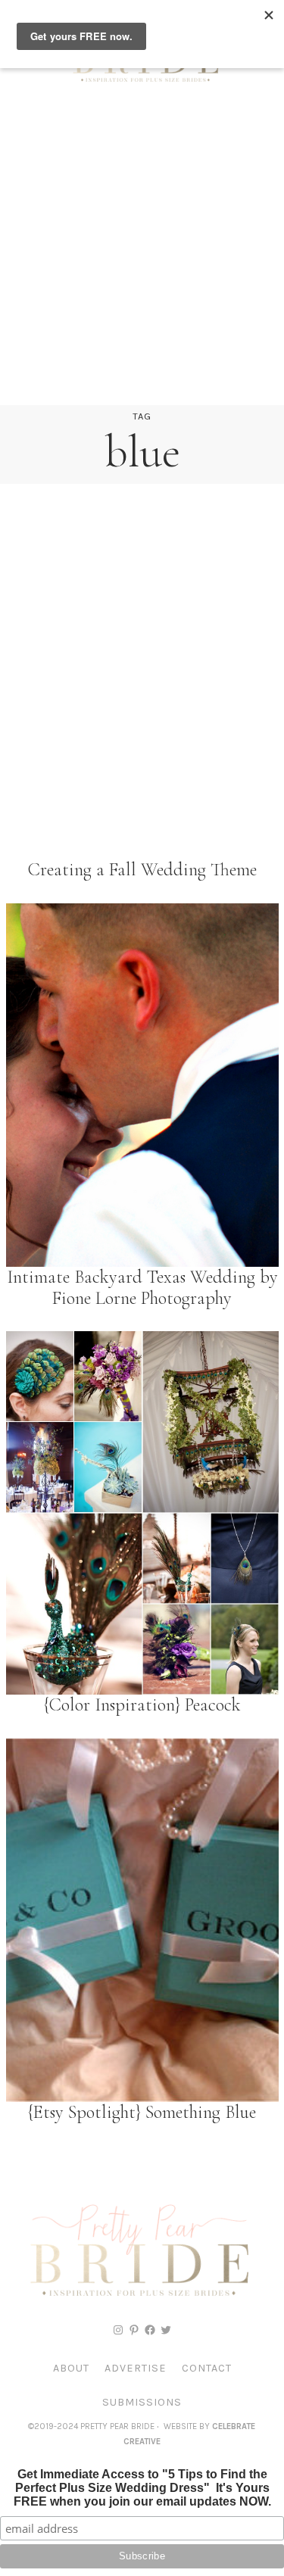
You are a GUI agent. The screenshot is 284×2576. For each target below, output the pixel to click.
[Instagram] (118, 2330)
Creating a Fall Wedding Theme (142, 870)
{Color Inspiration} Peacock (142, 1705)
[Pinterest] (134, 2330)
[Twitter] (166, 2330)
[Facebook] (150, 2330)
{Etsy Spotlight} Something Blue (142, 2113)
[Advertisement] (142, 256)
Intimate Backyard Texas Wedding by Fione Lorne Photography (142, 1288)
